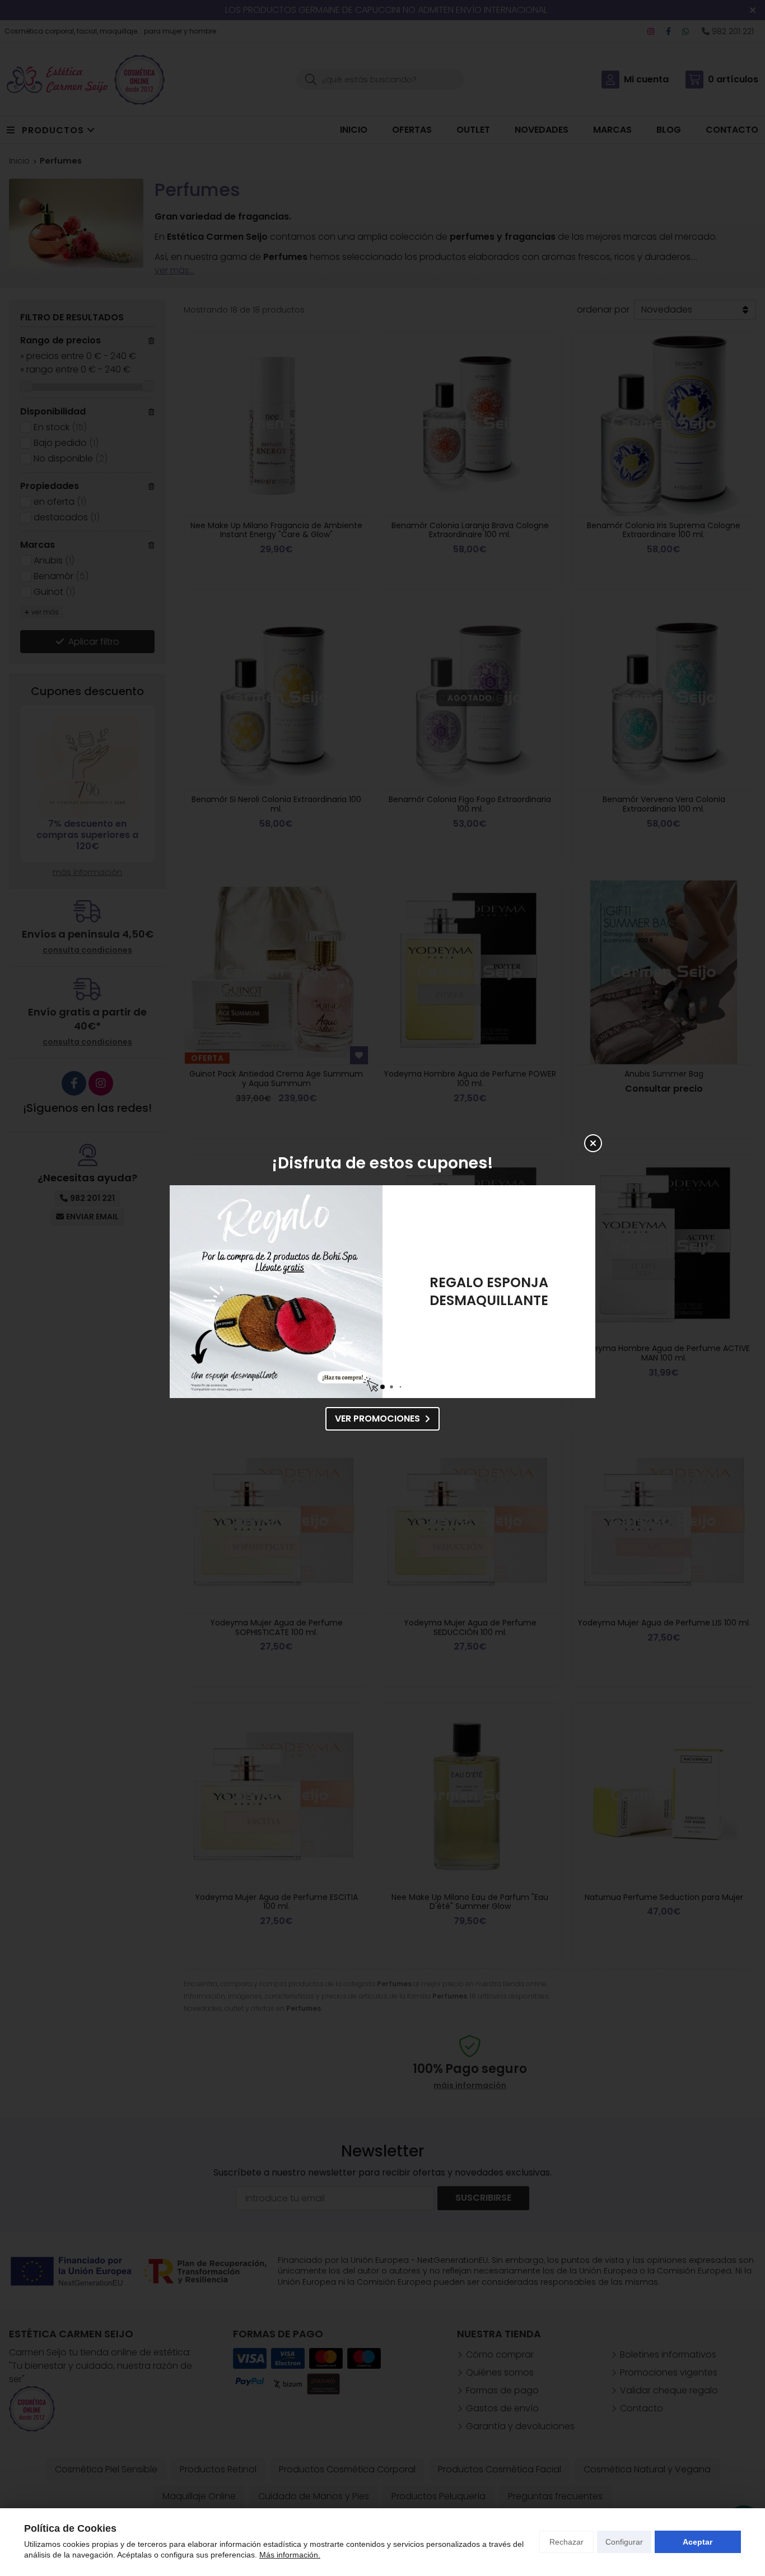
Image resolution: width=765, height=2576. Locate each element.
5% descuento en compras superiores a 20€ (489, 1291)
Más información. (290, 2555)
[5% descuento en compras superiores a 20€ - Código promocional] (276, 1292)
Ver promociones (377, 1419)
